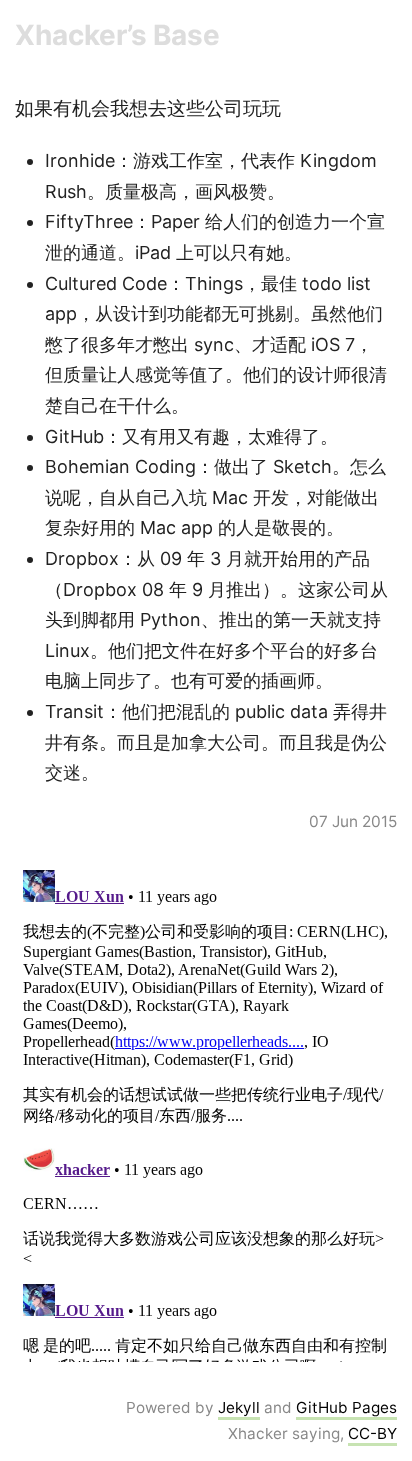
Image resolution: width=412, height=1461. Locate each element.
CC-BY (372, 1433)
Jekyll (239, 1407)
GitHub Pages (346, 1407)
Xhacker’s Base (117, 35)
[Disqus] (206, 1112)
